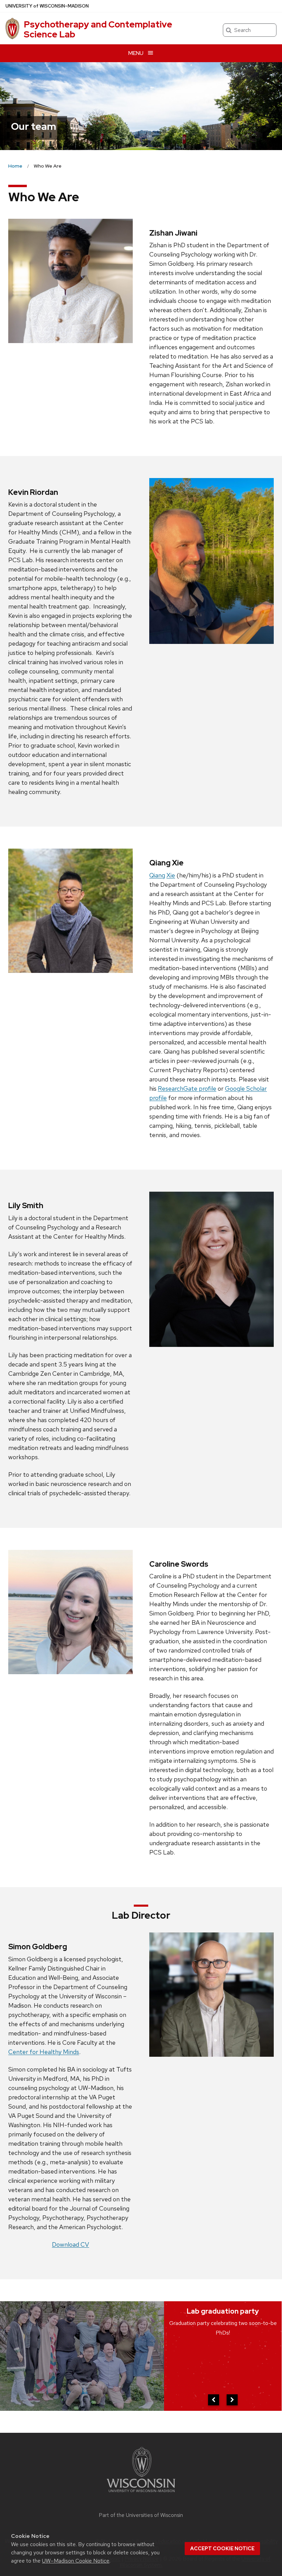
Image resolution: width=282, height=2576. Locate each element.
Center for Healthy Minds (44, 2052)
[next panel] (232, 2400)
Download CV (70, 2244)
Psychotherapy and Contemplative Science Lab (98, 29)
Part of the (141, 2515)
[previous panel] (214, 2400)
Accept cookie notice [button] (222, 2549)
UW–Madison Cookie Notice (76, 2561)
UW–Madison (47, 6)
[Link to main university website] (141, 2493)
